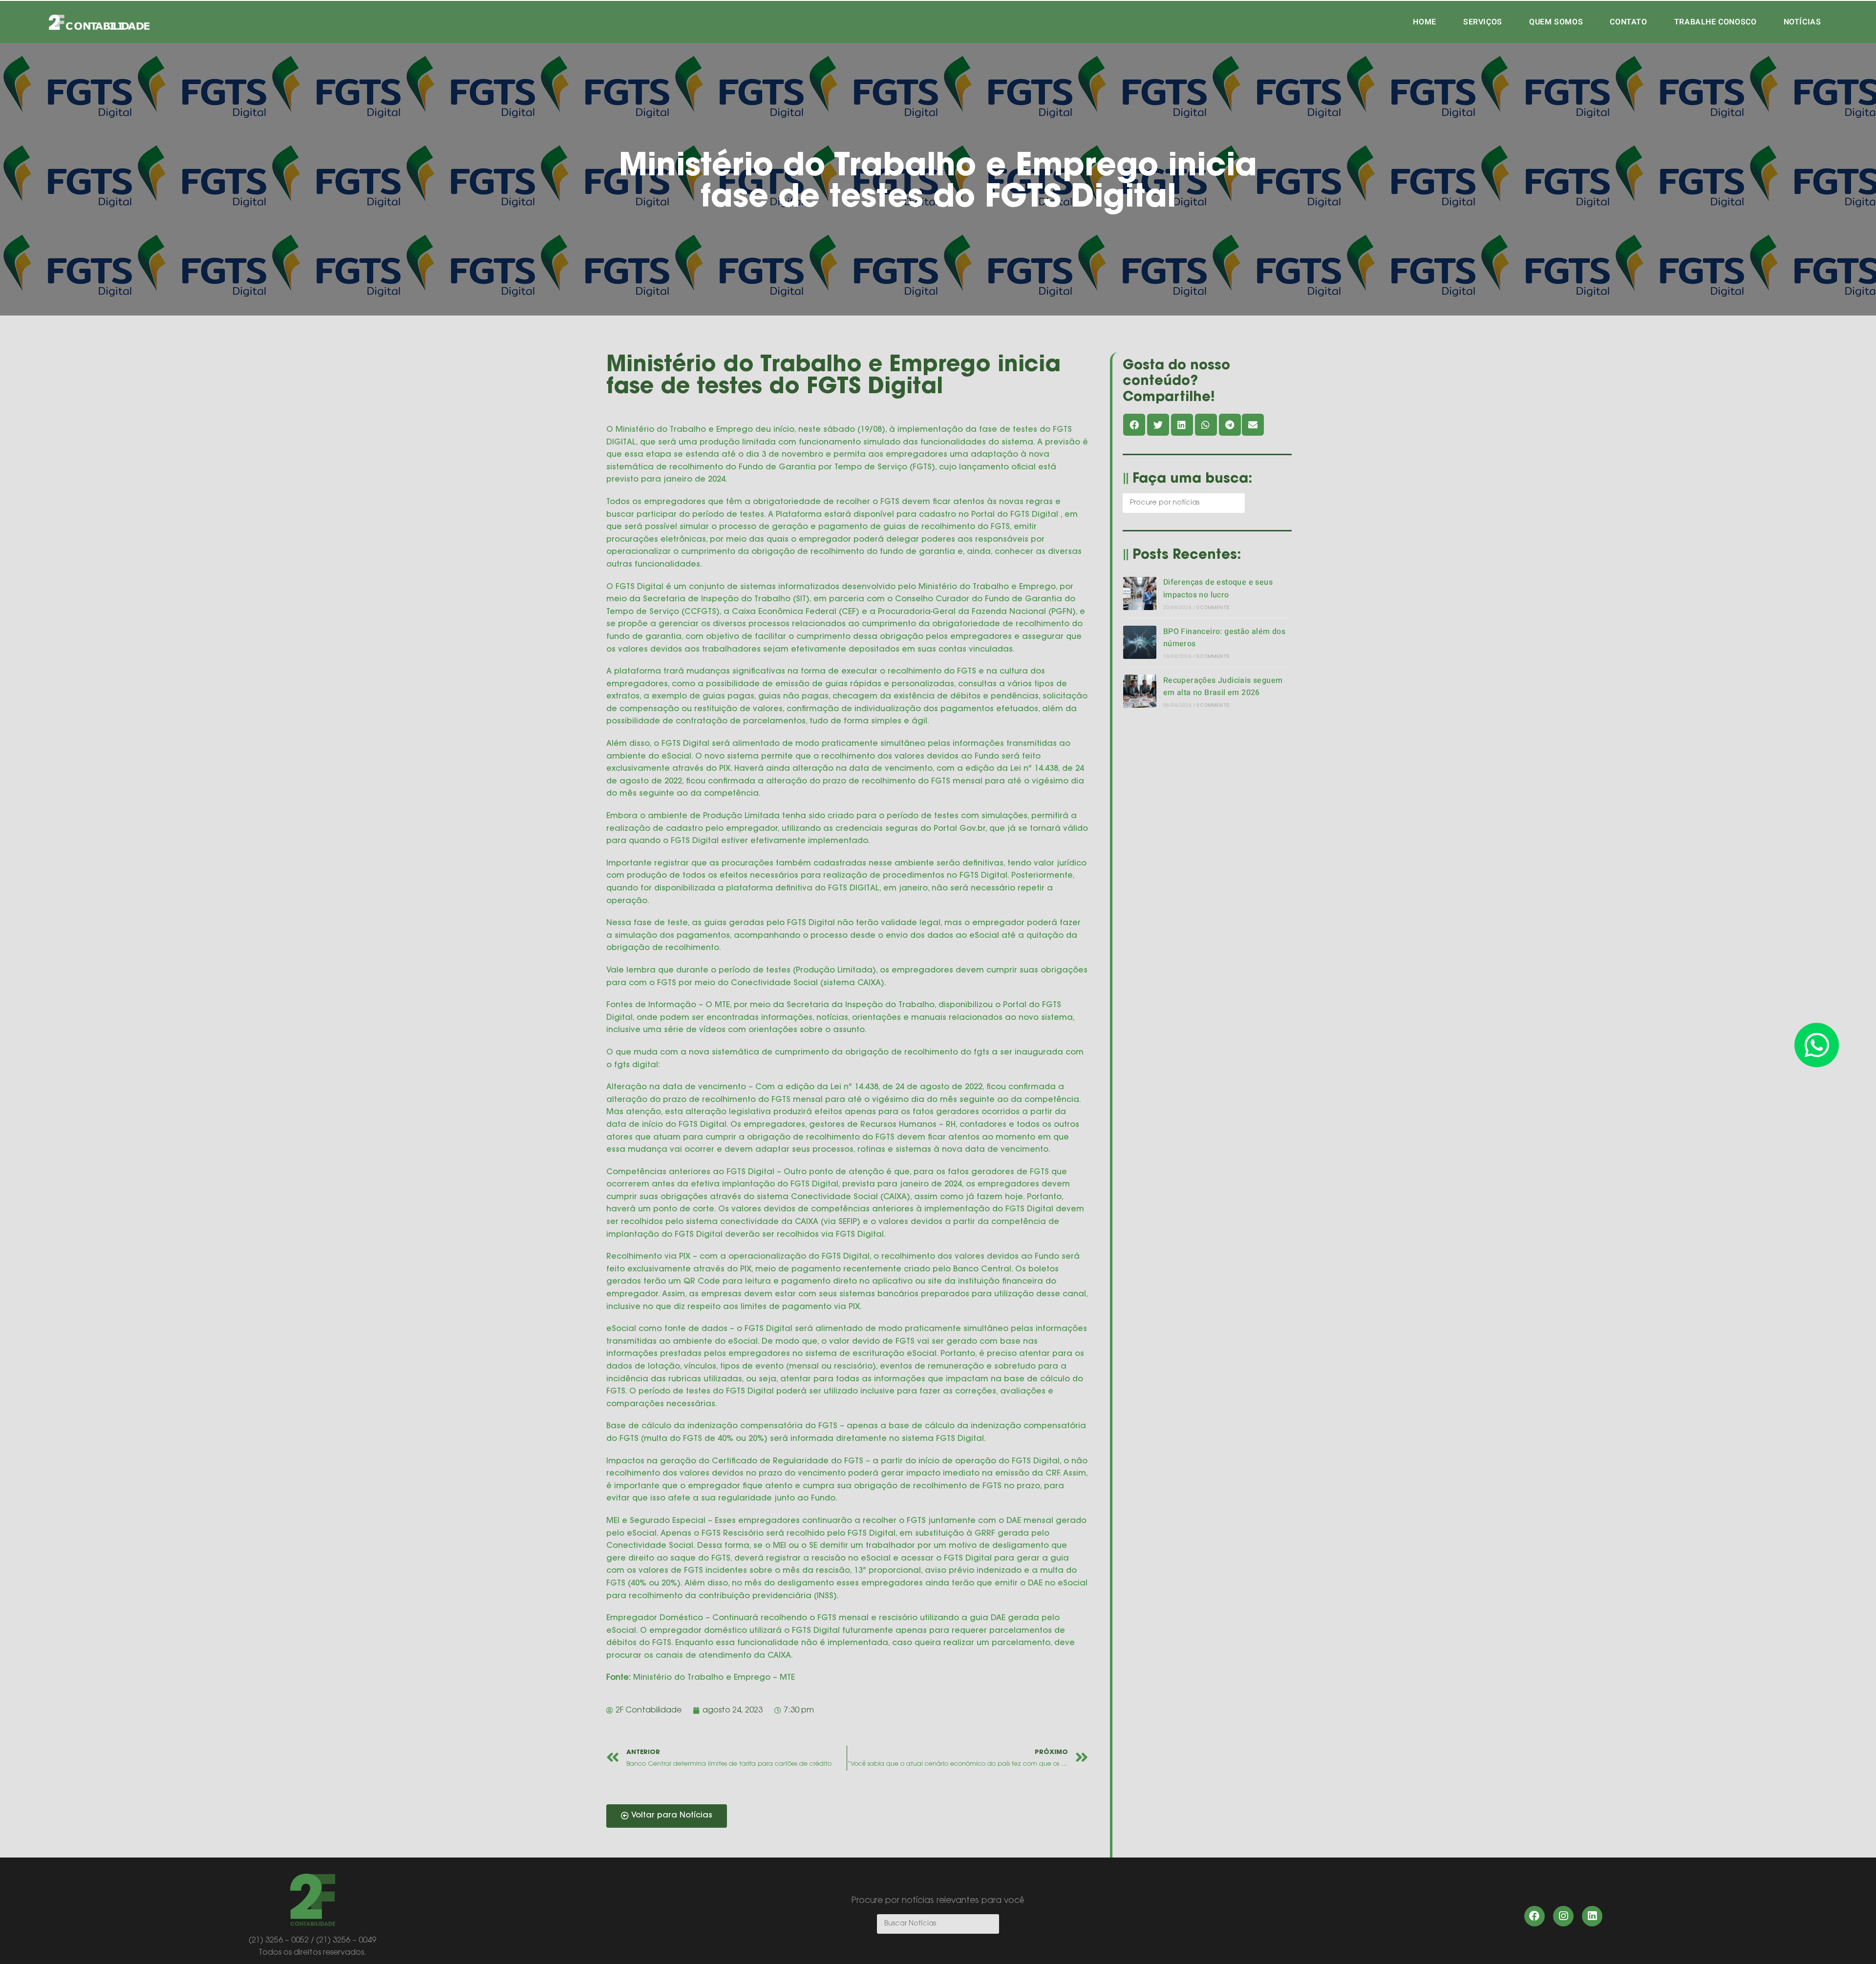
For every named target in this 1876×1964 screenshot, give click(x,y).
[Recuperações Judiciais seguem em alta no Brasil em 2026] (1140, 691)
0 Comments (1213, 608)
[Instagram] (1563, 1916)
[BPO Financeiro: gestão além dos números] (1140, 642)
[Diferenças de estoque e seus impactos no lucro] (1140, 593)
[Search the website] (1184, 503)
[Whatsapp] (1817, 1045)
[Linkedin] (1592, 1916)
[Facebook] (1535, 1916)
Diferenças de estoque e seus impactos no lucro (1218, 589)
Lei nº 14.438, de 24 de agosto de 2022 (906, 1087)
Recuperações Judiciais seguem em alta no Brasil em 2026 (1223, 687)
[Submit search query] (1235, 503)
